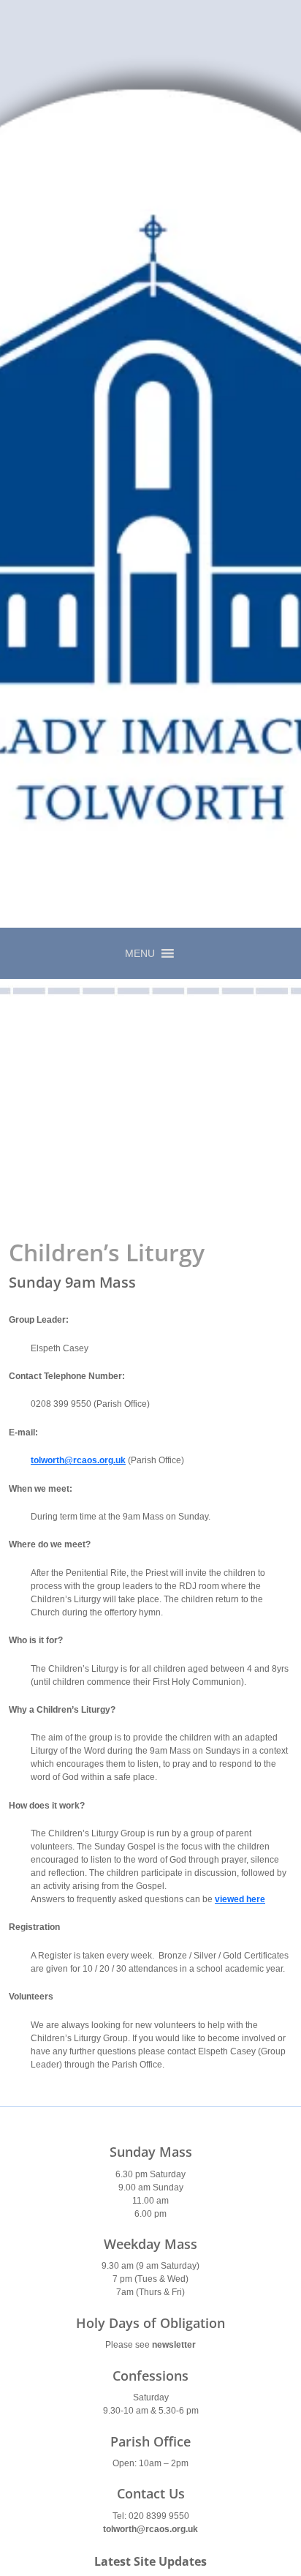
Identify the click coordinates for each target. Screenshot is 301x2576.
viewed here (240, 1899)
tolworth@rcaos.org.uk (150, 2529)
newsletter (174, 2345)
